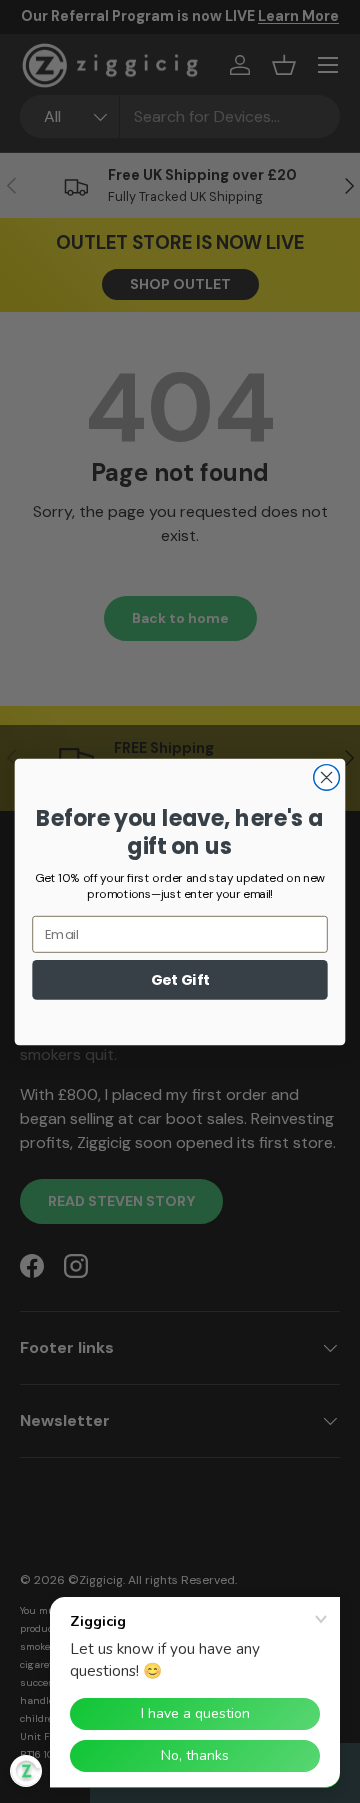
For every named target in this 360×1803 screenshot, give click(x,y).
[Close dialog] (327, 777)
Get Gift (180, 979)
